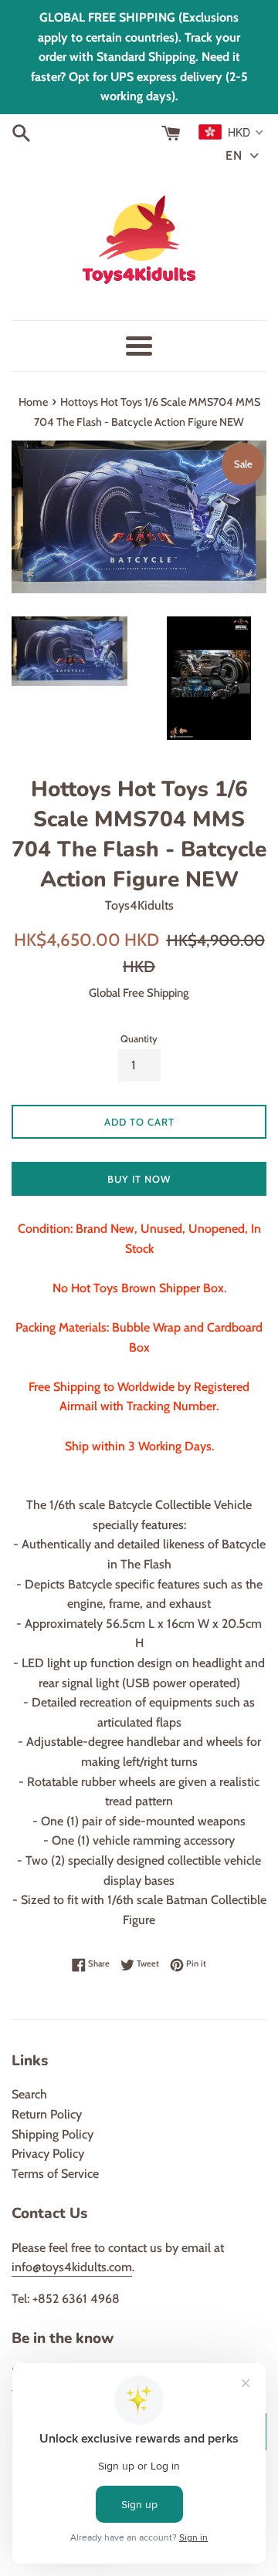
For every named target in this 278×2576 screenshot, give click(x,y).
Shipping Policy (53, 2134)
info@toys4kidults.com (72, 2267)
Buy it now (139, 1179)
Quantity (139, 1039)
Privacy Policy (48, 2154)
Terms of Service (55, 2174)
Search (29, 2094)
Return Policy (47, 2114)
